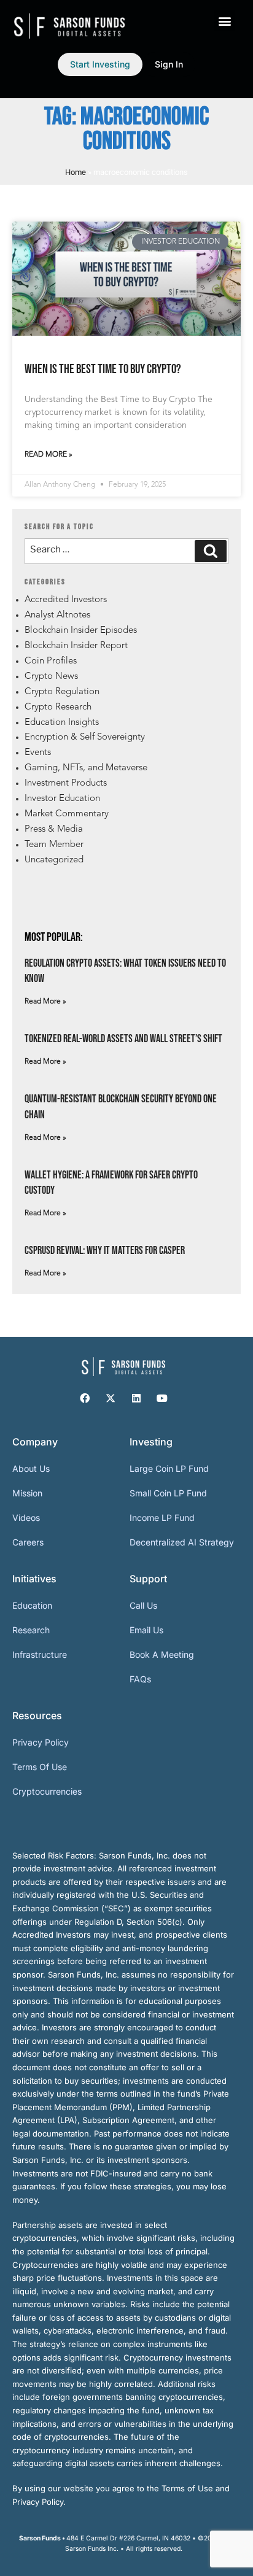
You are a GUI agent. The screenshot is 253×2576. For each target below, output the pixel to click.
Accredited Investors (66, 600)
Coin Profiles (51, 661)
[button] (224, 21)
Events (38, 753)
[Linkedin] (136, 1398)
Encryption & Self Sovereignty (85, 737)
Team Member (54, 845)
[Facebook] (85, 1398)
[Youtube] (162, 1398)
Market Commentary (67, 814)
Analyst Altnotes (57, 615)
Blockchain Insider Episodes (81, 631)
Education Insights (62, 723)
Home (76, 172)
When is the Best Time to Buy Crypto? (103, 369)
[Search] (211, 551)
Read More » (49, 455)
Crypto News (51, 677)
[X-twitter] (111, 1398)
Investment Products (66, 783)
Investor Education (62, 799)
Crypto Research (58, 707)
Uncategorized (54, 860)
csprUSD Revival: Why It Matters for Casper (105, 1251)
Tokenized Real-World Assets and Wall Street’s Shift (123, 1039)
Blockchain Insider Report (76, 646)
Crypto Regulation (62, 692)
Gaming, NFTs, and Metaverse (86, 768)
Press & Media (54, 830)
